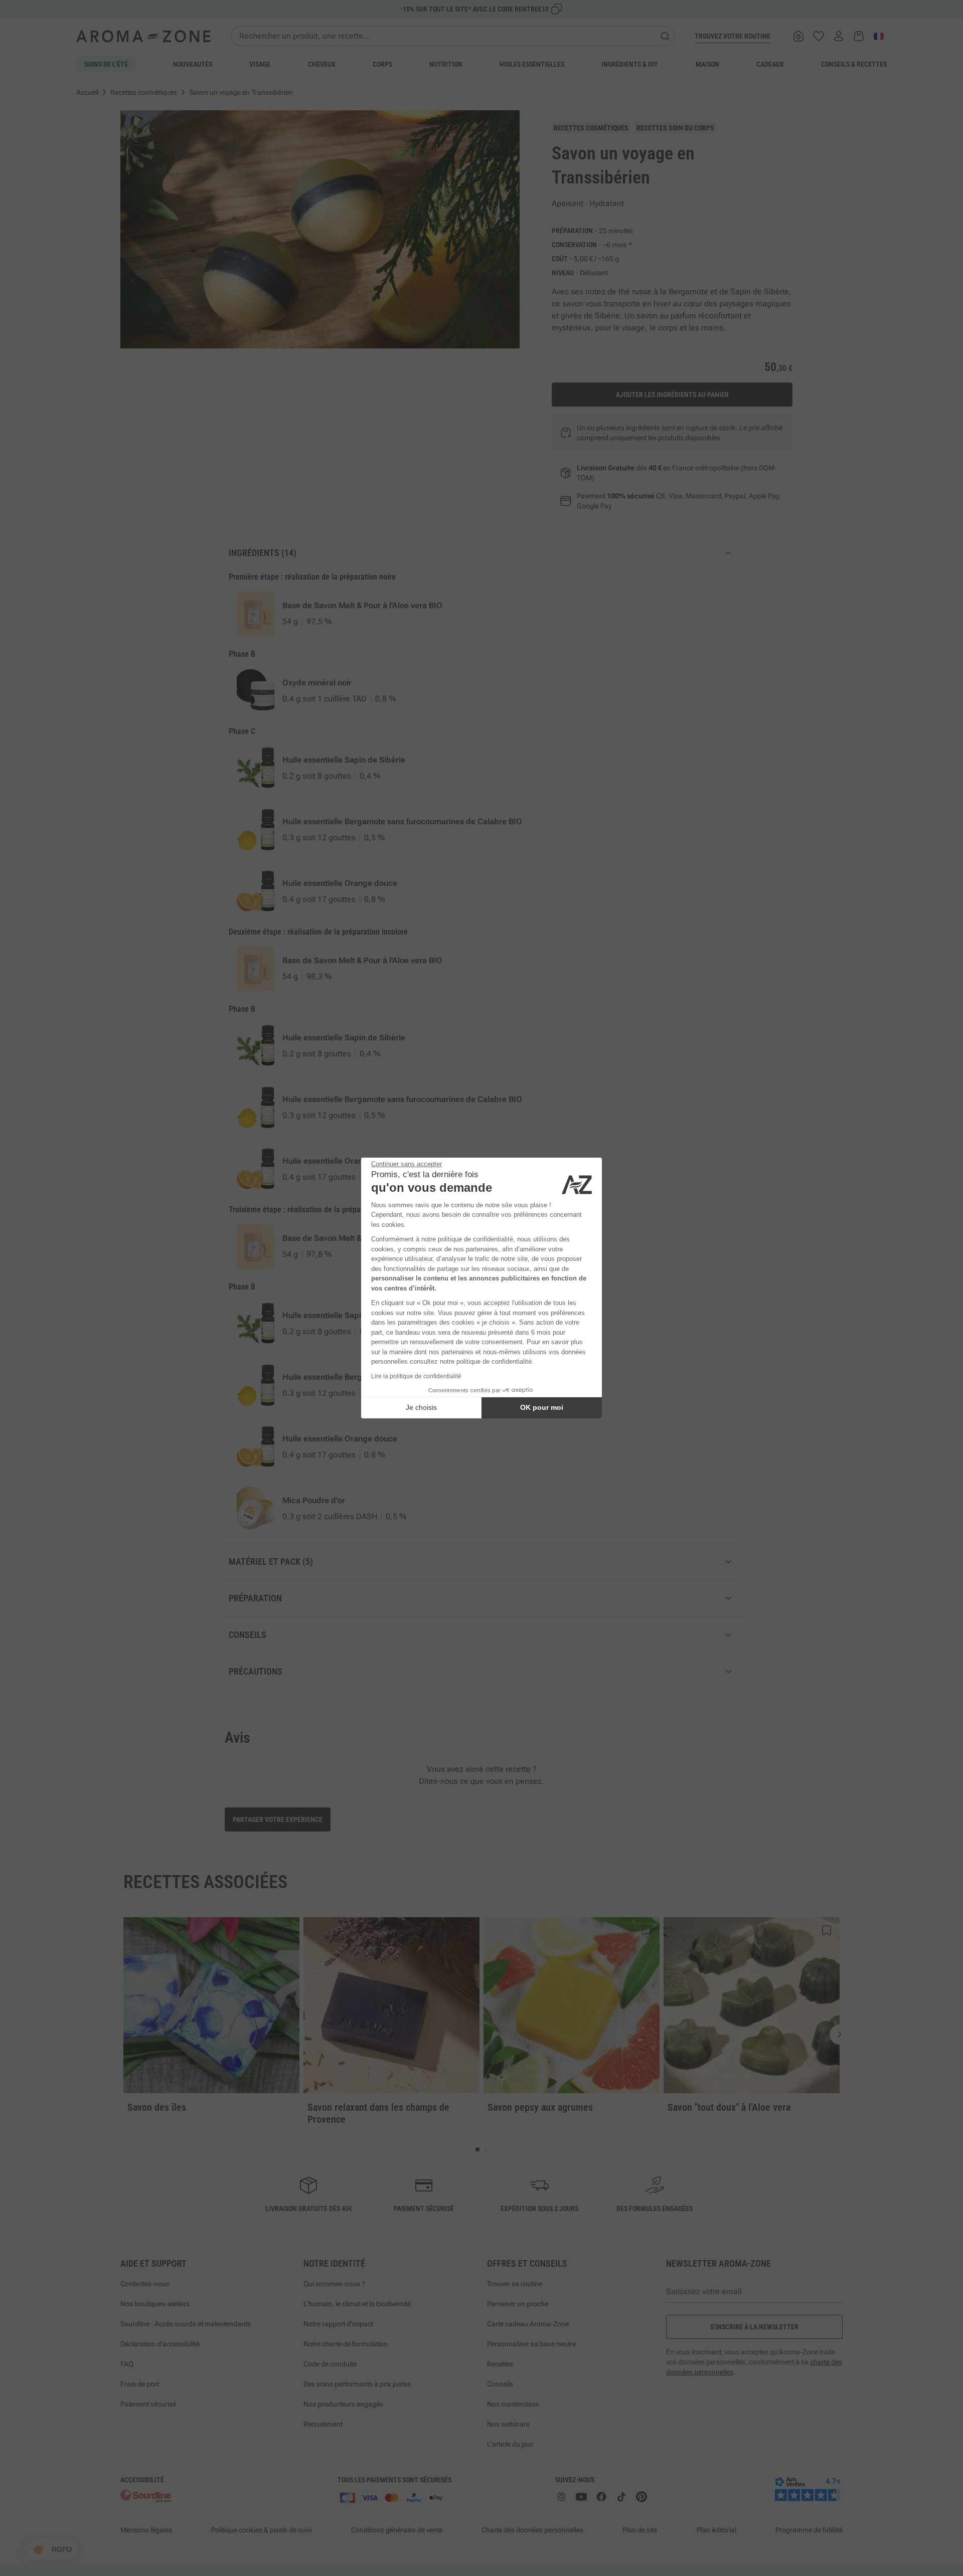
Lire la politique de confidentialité (416, 1376)
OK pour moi (542, 1407)
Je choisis (421, 1407)
